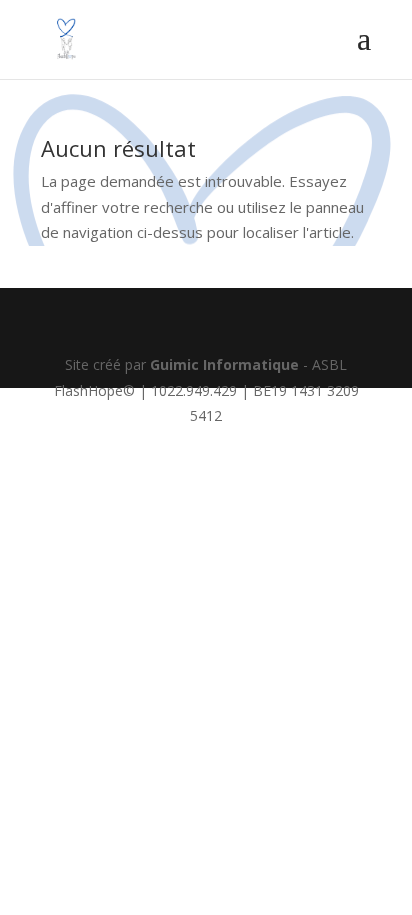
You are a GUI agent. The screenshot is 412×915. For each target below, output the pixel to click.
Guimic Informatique (224, 364)
